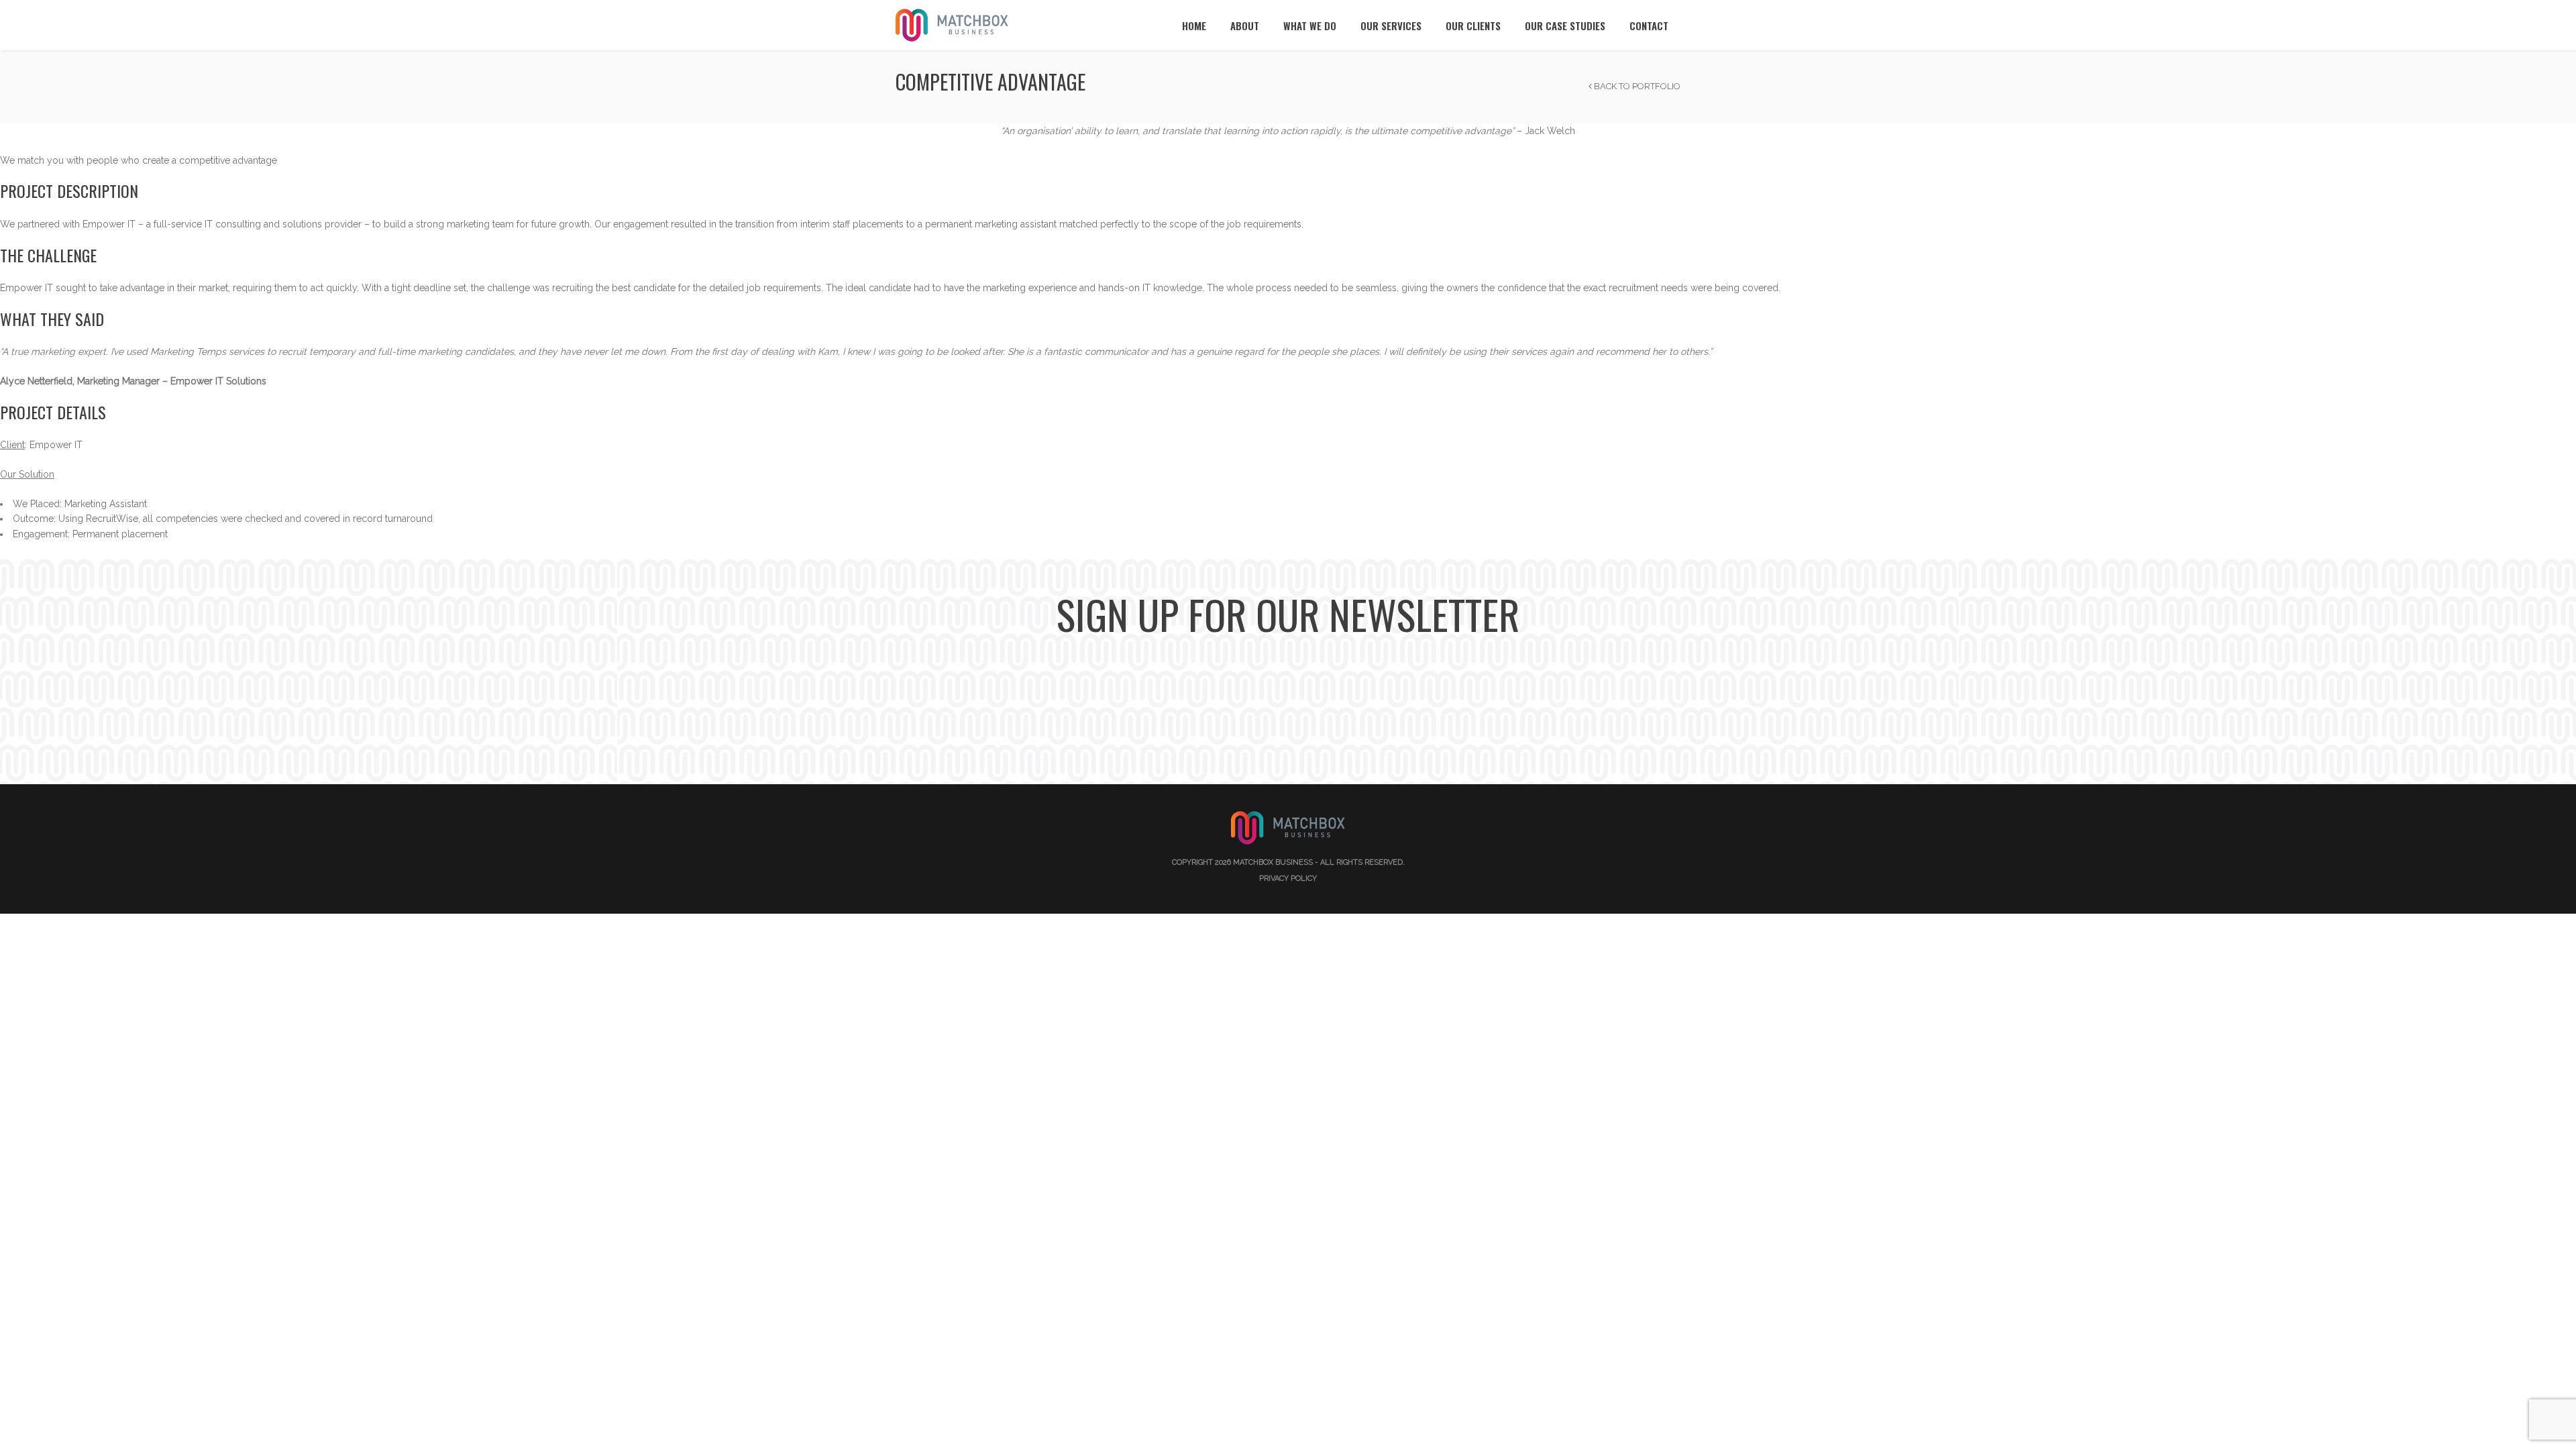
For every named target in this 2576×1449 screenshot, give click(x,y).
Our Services (1391, 25)
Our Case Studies (1565, 25)
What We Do (1310, 25)
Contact (1649, 25)
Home (1194, 25)
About (1245, 25)
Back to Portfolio (1636, 86)
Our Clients (1473, 25)
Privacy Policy (1288, 878)
